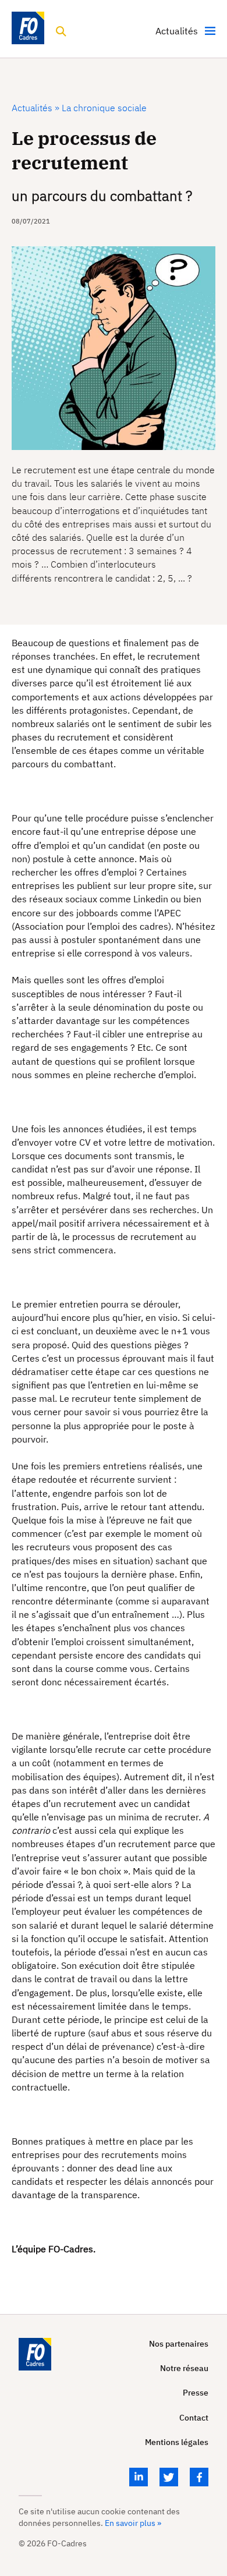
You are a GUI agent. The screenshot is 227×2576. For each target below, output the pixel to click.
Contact (194, 2418)
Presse (196, 2393)
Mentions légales (177, 2442)
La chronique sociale (103, 108)
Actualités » (36, 108)
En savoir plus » (133, 2523)
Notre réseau (184, 2368)
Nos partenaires (179, 2344)
